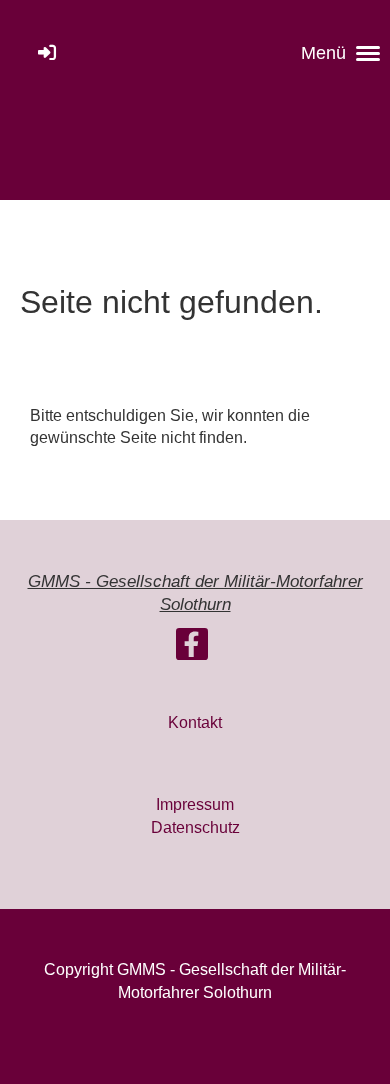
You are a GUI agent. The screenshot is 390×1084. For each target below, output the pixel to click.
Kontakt (195, 722)
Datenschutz (195, 827)
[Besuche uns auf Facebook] (192, 649)
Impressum (195, 804)
